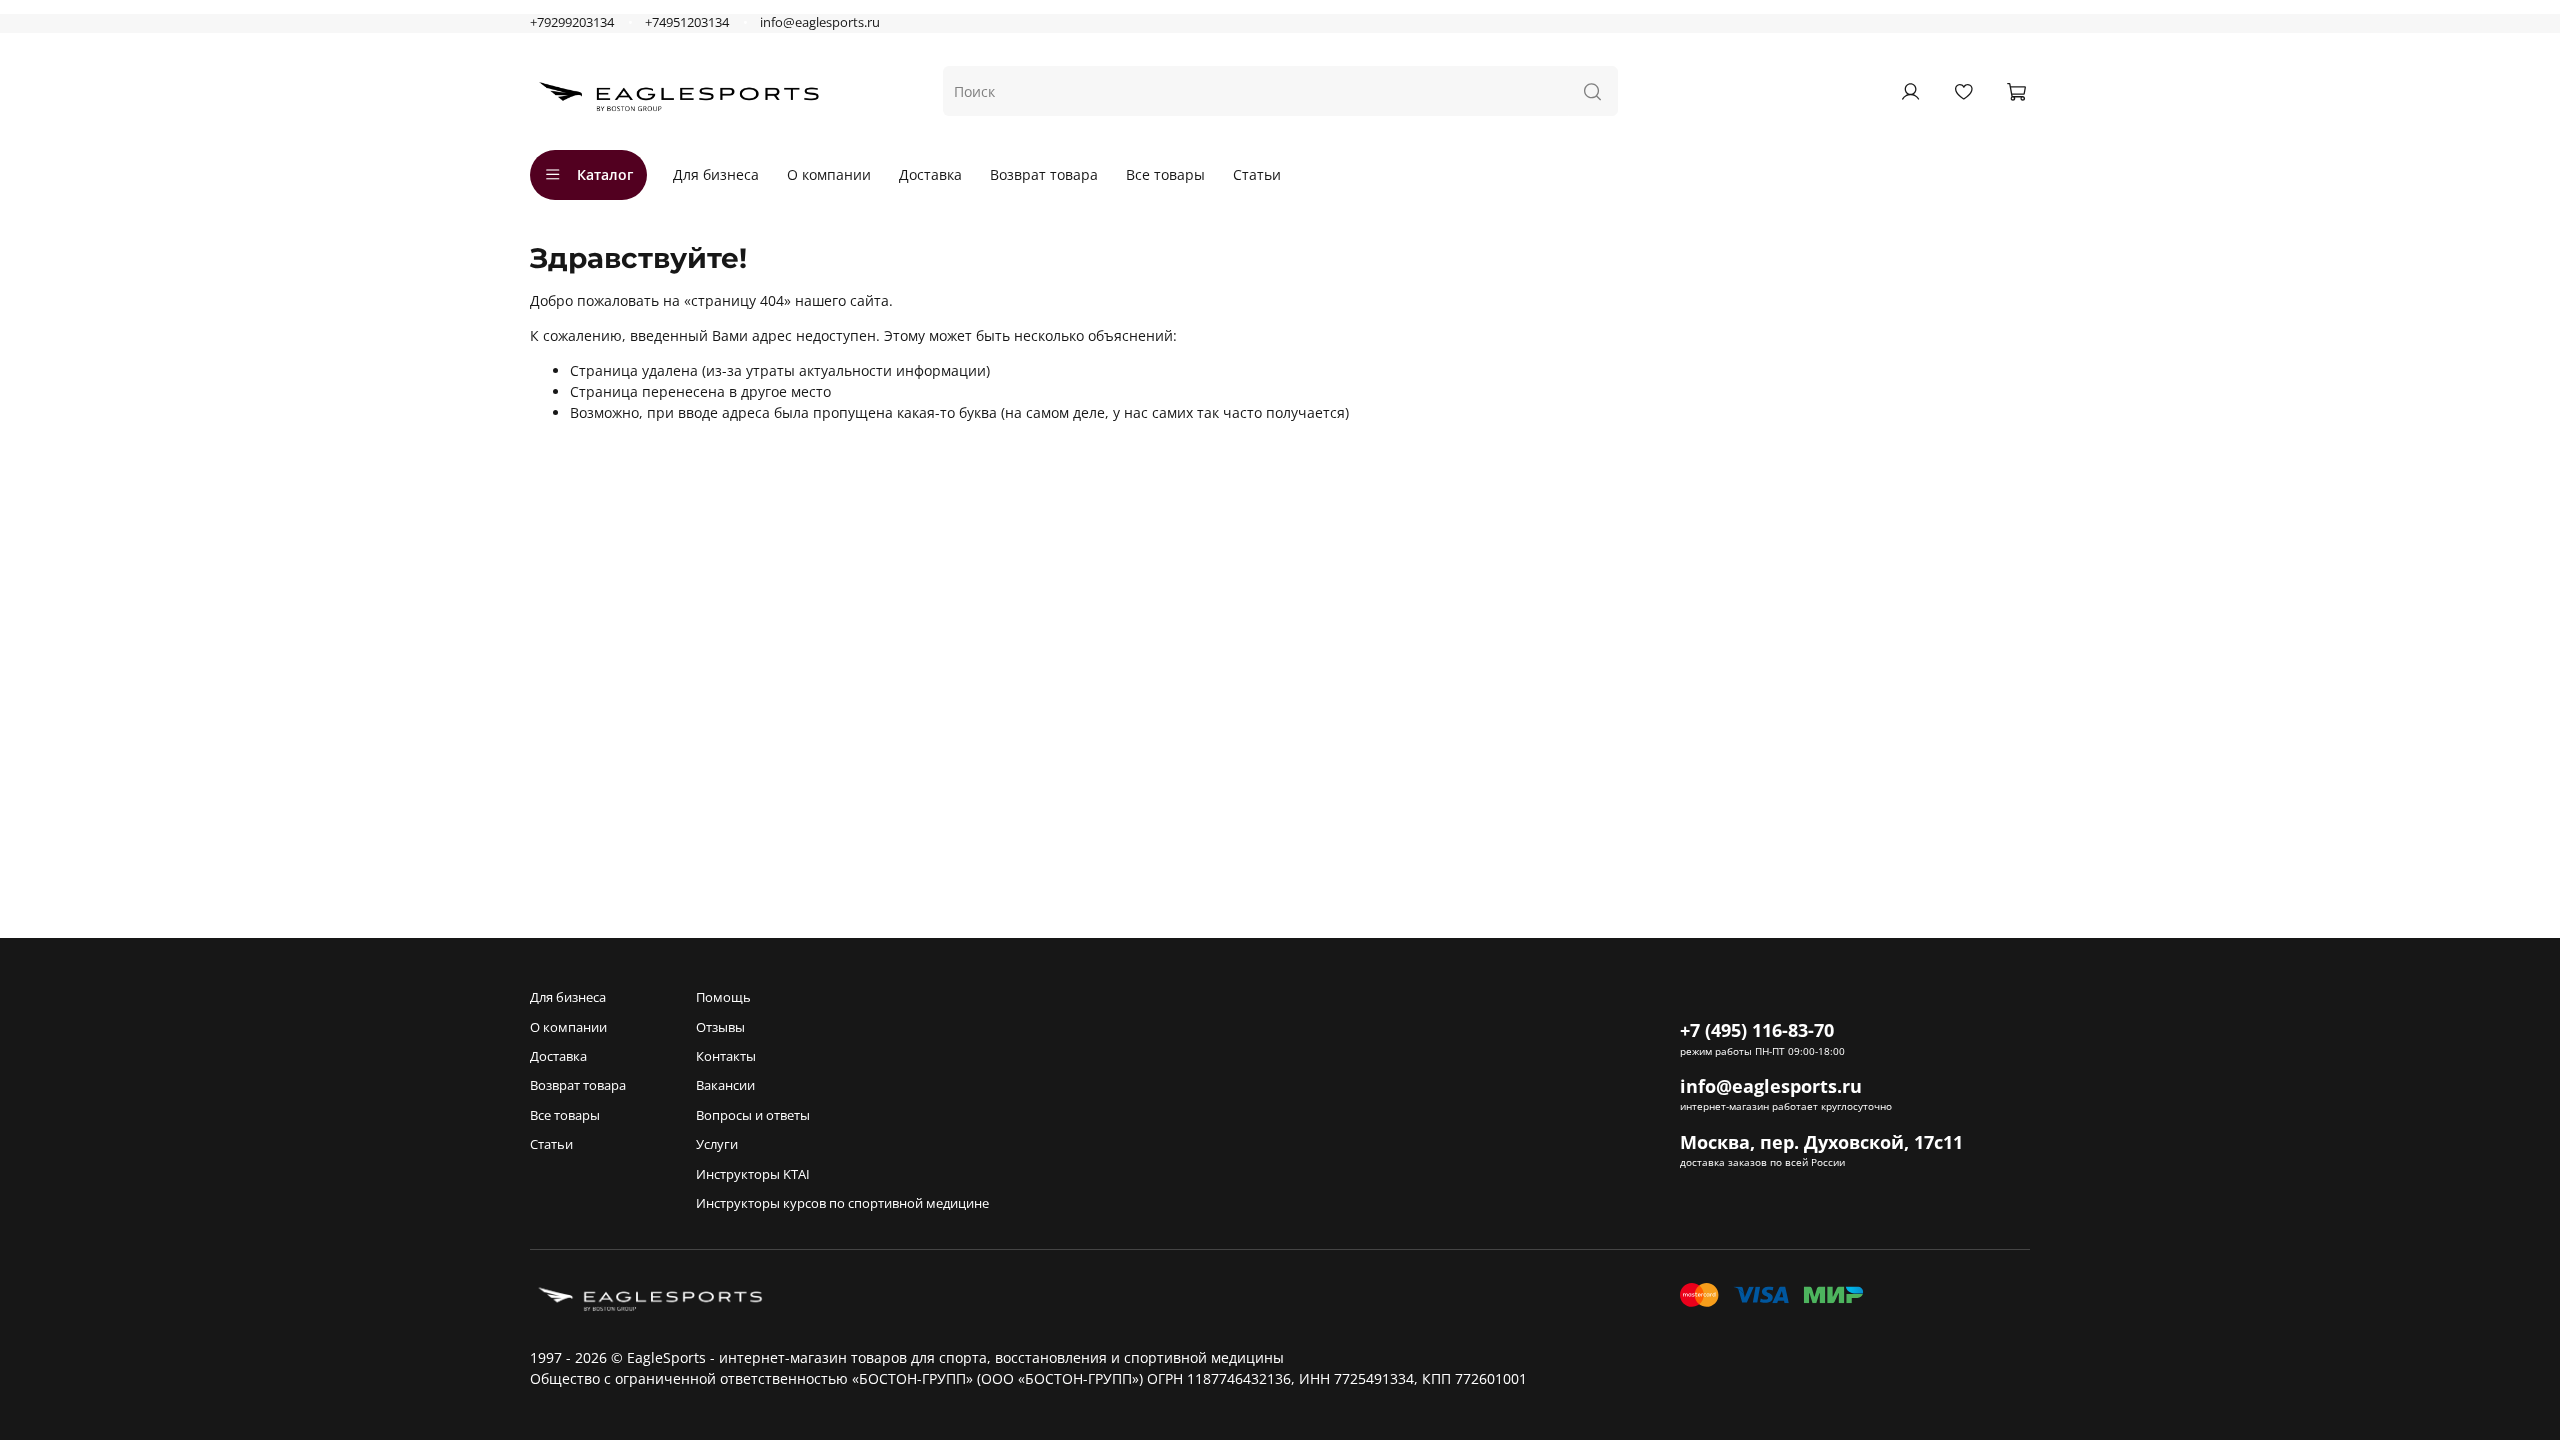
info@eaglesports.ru (820, 22)
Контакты (726, 1056)
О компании (829, 174)
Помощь (723, 997)
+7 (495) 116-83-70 (1757, 1030)
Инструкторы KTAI (753, 1174)
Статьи (1257, 174)
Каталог (605, 174)
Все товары (1165, 174)
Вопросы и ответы (753, 1115)
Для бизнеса (716, 174)
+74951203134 (687, 22)
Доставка (930, 174)
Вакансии (725, 1085)
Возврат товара (1044, 174)
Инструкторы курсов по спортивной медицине (842, 1203)
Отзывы (720, 1027)
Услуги (717, 1144)
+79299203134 (572, 22)
